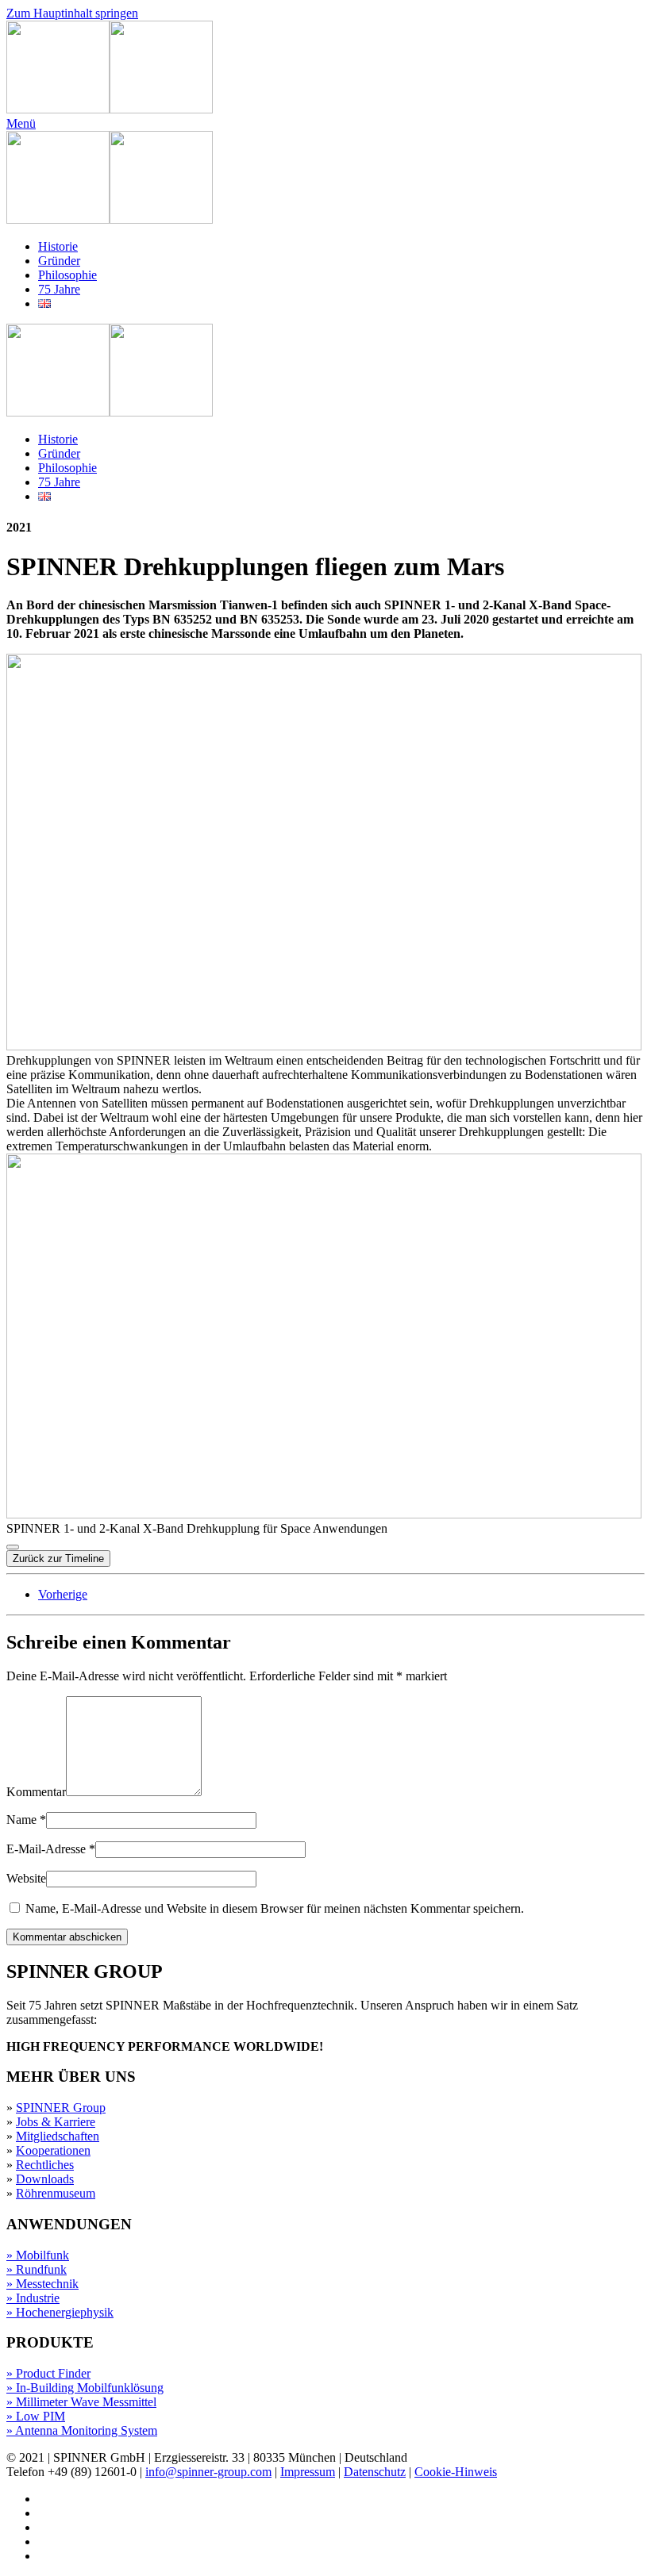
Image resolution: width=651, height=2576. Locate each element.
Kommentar (36, 1792)
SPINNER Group (61, 2108)
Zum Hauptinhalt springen (72, 13)
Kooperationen (53, 2150)
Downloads (45, 2179)
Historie (58, 246)
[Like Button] (13, 1547)
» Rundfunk (37, 2269)
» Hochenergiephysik (60, 2312)
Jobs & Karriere (56, 2122)
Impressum (308, 2472)
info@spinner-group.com (208, 2472)
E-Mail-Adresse (51, 1849)
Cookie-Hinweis (456, 2472)
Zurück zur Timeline (58, 1559)
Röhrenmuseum (56, 2193)
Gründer (59, 261)
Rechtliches (45, 2165)
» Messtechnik (42, 2284)
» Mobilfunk (38, 2255)
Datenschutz (375, 2472)
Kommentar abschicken (67, 1937)
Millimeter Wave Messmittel (86, 2402)
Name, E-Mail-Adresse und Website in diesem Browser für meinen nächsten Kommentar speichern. (273, 1908)
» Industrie (33, 2298)
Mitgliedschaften (58, 2136)
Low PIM (40, 2416)
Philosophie (67, 275)
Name (26, 1820)
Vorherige (63, 1594)
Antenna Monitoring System (86, 2430)
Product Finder (53, 2373)
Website (26, 1878)
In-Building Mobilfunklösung (90, 2388)
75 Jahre (59, 289)
